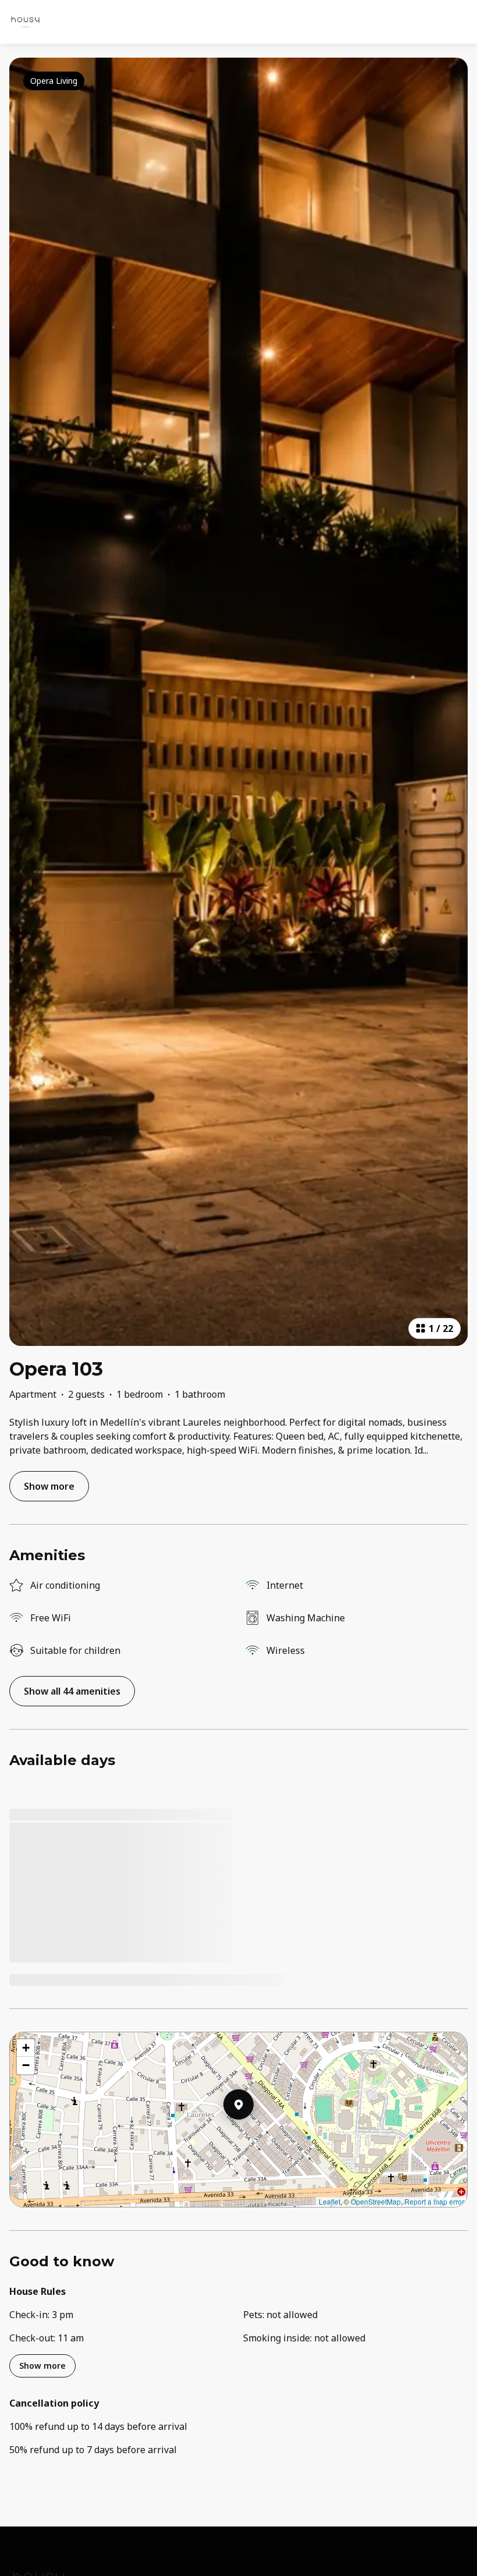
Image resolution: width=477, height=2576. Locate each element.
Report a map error (434, 2201)
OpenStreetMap (376, 2201)
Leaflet (330, 2201)
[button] (254, 2135)
